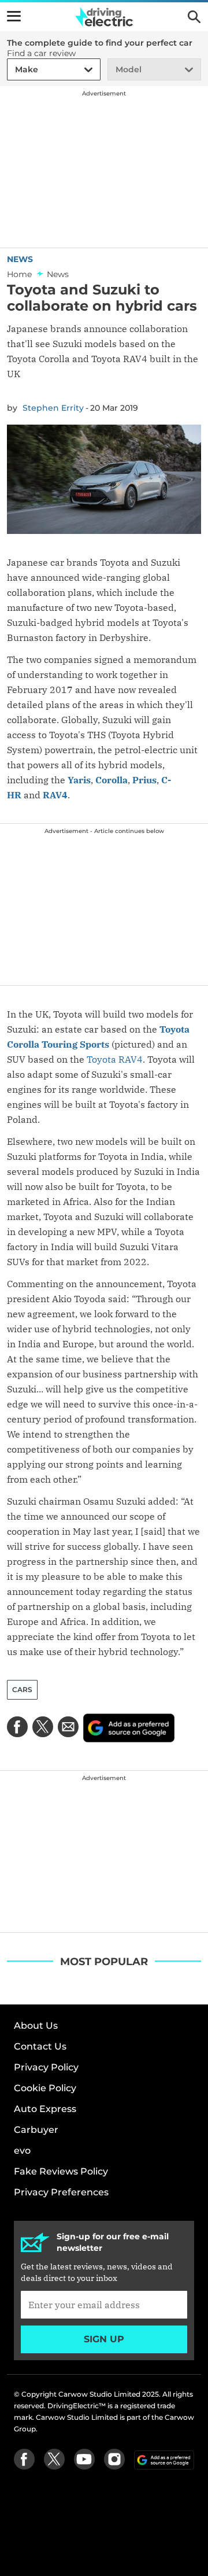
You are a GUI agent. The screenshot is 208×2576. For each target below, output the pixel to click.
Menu (14, 16)
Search (194, 17)
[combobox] (13, 70)
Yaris (79, 780)
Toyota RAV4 (115, 1059)
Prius (144, 780)
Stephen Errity (53, 408)
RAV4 (55, 795)
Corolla (112, 780)
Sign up (104, 2339)
